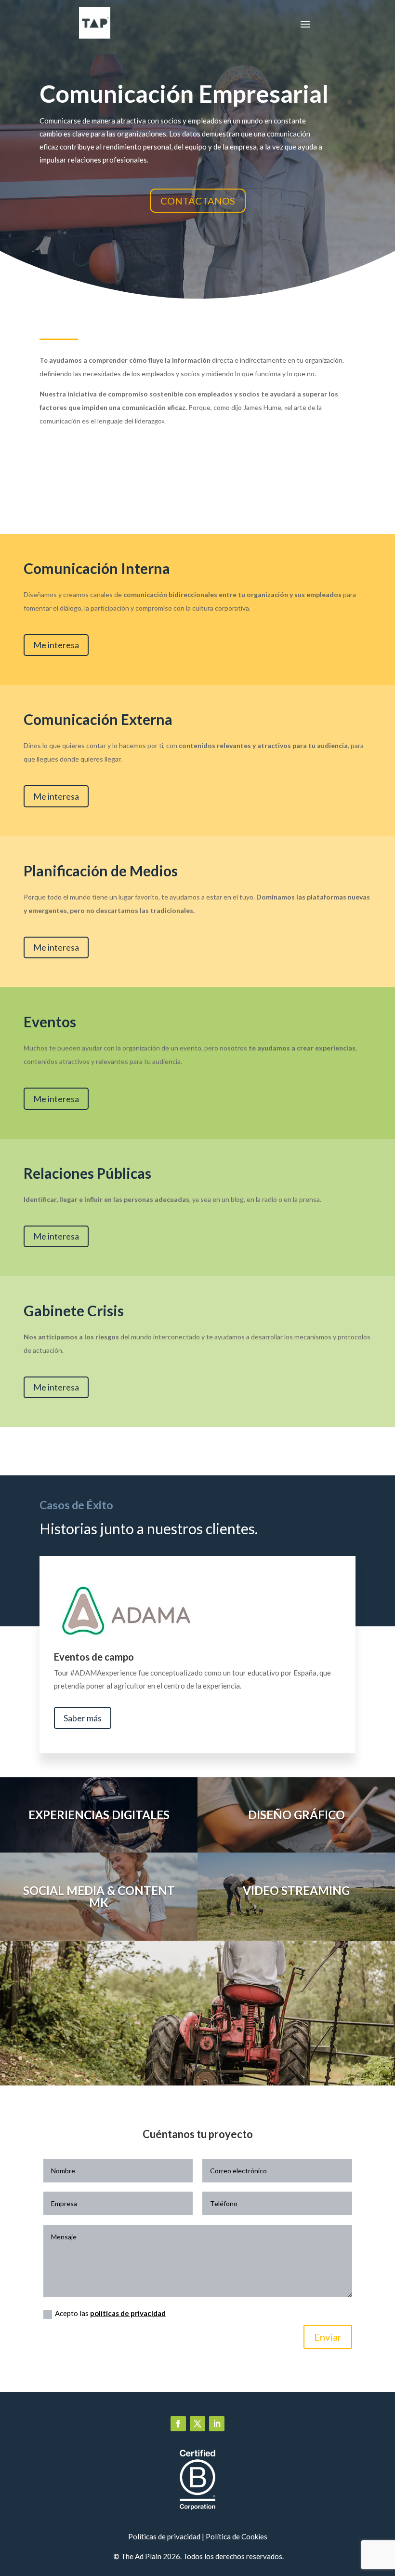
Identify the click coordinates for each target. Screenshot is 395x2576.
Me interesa (56, 645)
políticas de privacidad (128, 2313)
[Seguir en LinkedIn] (217, 2424)
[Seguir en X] (197, 2424)
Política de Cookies (237, 2536)
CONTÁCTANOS (198, 201)
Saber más (83, 1718)
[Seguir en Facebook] (178, 2424)
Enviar (328, 2337)
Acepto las (110, 2313)
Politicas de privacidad (164, 2536)
